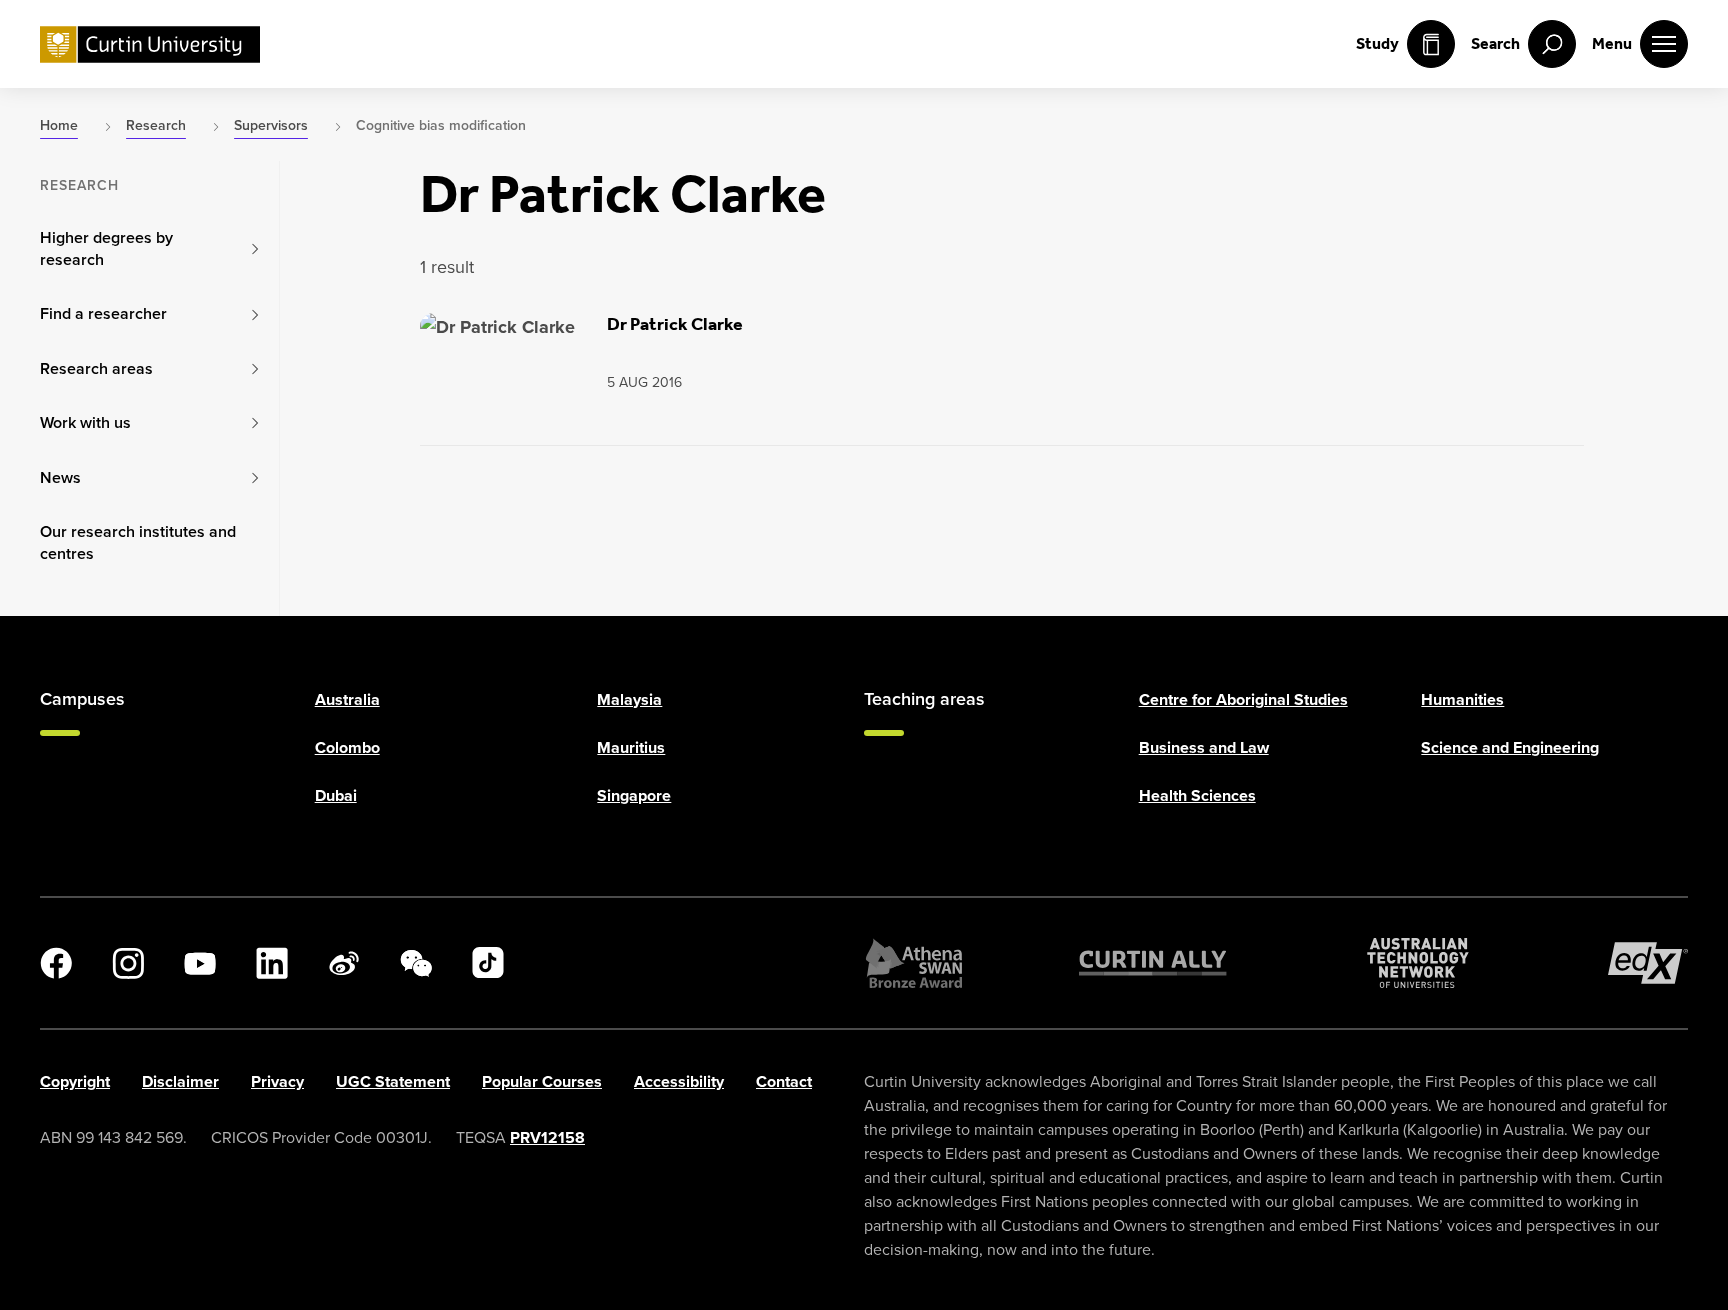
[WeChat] (416, 963)
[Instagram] (128, 963)
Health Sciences (1197, 795)
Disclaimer (180, 1081)
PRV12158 (547, 1137)
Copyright (75, 1081)
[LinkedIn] (272, 963)
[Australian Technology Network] (1418, 963)
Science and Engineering (1510, 747)
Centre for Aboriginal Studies (1243, 699)
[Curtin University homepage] (150, 44)
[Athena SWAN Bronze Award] (914, 963)
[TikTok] (488, 963)
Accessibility (679, 1081)
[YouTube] (200, 963)
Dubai (336, 795)
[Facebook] (56, 963)
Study (1377, 43)
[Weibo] (344, 963)
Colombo (347, 747)
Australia (347, 699)
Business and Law (1204, 747)
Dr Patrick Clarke (675, 324)
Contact (784, 1081)
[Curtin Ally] (1153, 963)
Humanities (1462, 699)
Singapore (634, 795)
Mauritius (631, 747)
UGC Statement (393, 1081)
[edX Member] (1648, 963)
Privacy (277, 1081)
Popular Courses (542, 1081)
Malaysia (629, 699)
